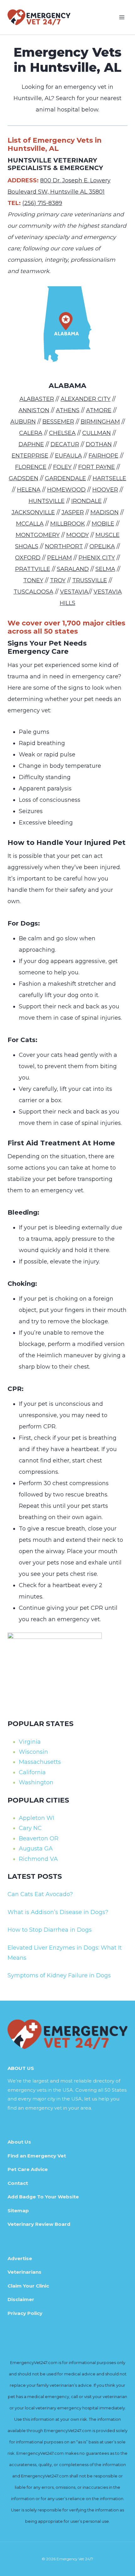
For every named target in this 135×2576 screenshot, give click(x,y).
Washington (36, 1782)
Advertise (20, 2258)
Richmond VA (38, 1859)
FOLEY (62, 467)
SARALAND (73, 569)
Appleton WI (37, 1818)
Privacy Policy (25, 2313)
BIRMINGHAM (100, 422)
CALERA (31, 433)
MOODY (78, 535)
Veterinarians (24, 2272)
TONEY (33, 580)
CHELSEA (62, 433)
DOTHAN (99, 444)
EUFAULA (68, 456)
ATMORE (99, 410)
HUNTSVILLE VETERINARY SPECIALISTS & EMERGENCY (55, 164)
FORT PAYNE (97, 467)
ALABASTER (37, 399)
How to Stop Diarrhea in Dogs (50, 1930)
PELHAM (59, 558)
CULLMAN (97, 433)
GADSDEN (24, 478)
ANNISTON (34, 410)
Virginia (30, 1742)
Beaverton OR (39, 1838)
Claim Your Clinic (28, 2286)
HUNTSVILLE (47, 501)
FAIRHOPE (103, 456)
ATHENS (68, 410)
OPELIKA (102, 546)
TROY (58, 580)
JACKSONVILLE (33, 512)
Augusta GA (36, 1849)
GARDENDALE (65, 478)
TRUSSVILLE (90, 580)
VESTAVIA (74, 592)
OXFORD (28, 558)
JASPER (73, 512)
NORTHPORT (64, 546)
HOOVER (105, 490)
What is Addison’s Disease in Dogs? (58, 1912)
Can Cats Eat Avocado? (40, 1894)
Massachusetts (40, 1762)
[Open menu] (122, 17)
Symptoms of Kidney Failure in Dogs (59, 1975)
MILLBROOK (68, 524)
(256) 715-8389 (42, 203)
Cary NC (30, 1828)
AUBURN (23, 422)
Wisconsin (33, 1752)
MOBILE (103, 524)
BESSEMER (58, 422)
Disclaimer (21, 2299)
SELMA (105, 569)
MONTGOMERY (38, 535)
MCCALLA (30, 524)
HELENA (29, 490)
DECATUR (65, 444)
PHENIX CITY (97, 558)
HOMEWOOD (66, 490)
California (32, 1772)
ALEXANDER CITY (86, 399)
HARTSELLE (109, 478)
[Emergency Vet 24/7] (39, 17)
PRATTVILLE (33, 569)
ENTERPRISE (30, 456)
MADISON (105, 512)
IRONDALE (86, 501)
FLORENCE (31, 467)
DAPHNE (31, 444)
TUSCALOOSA (33, 592)
